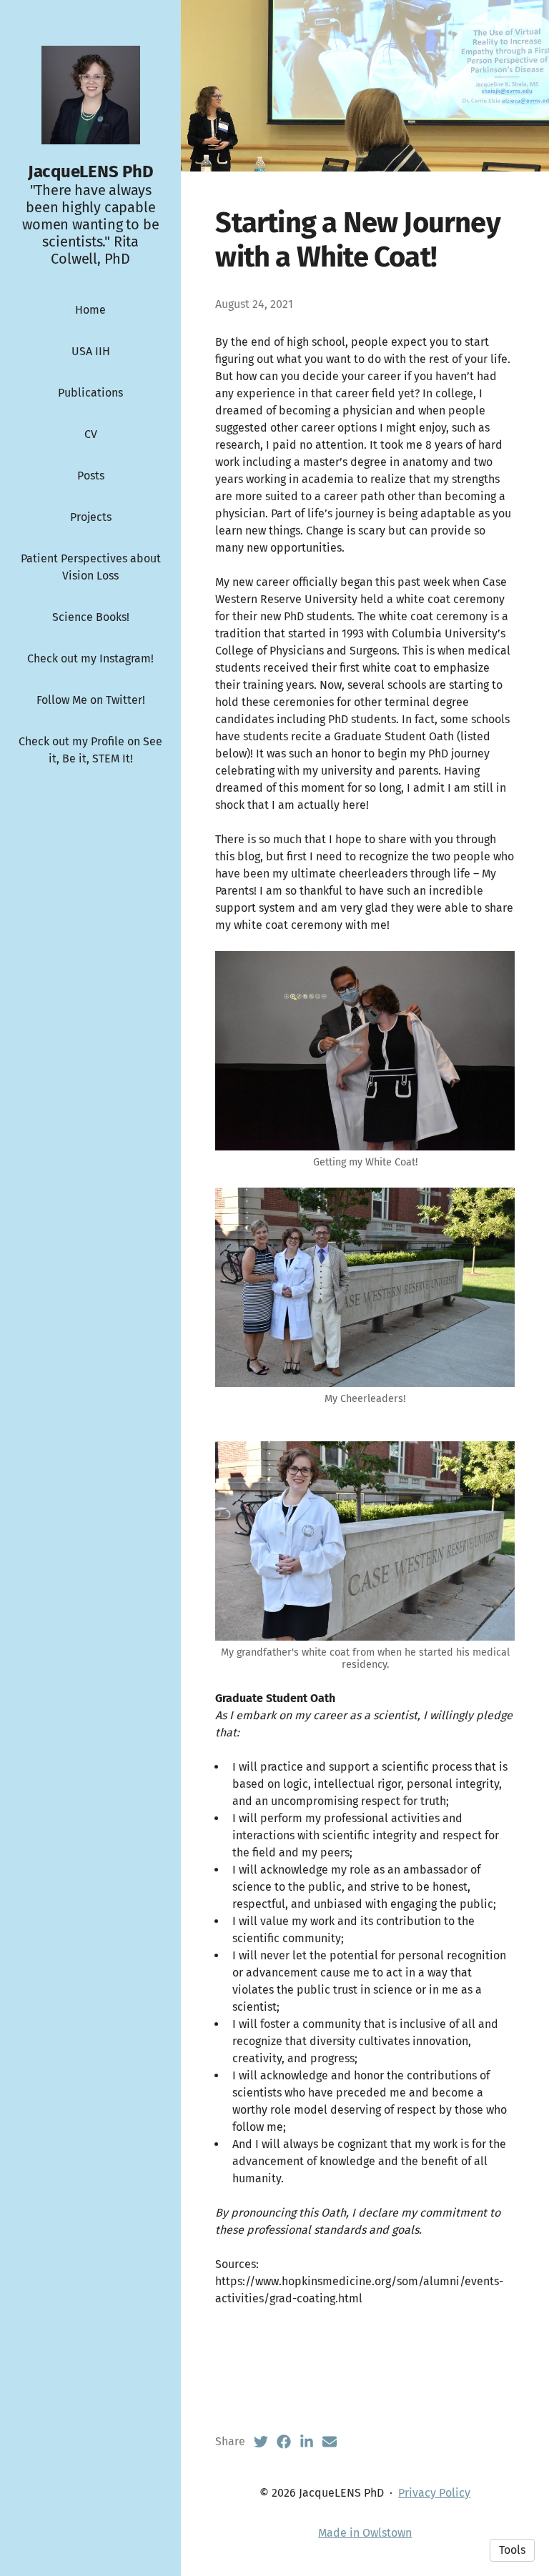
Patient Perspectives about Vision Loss (91, 567)
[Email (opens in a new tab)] (330, 2442)
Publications (90, 393)
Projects (91, 517)
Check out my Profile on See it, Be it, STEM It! (90, 750)
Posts (91, 476)
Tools (512, 2550)
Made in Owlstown (365, 2533)
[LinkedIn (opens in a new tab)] (307, 2442)
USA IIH (91, 351)
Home (90, 310)
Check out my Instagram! (90, 658)
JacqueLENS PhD (91, 171)
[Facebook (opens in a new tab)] (284, 2442)
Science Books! (91, 617)
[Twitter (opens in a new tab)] (261, 2442)
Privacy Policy (434, 2493)
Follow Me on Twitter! (91, 700)
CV (91, 434)
